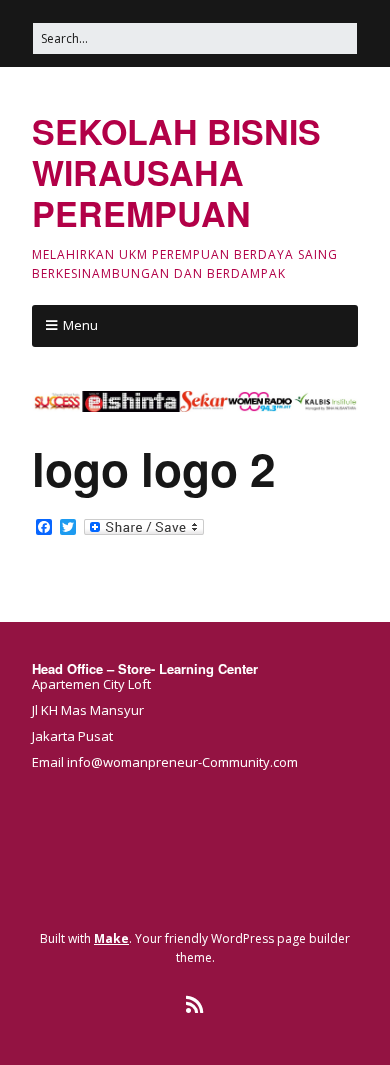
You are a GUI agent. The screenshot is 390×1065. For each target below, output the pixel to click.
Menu (80, 325)
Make (111, 938)
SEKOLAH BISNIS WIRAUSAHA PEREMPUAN (176, 172)
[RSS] (195, 1005)
